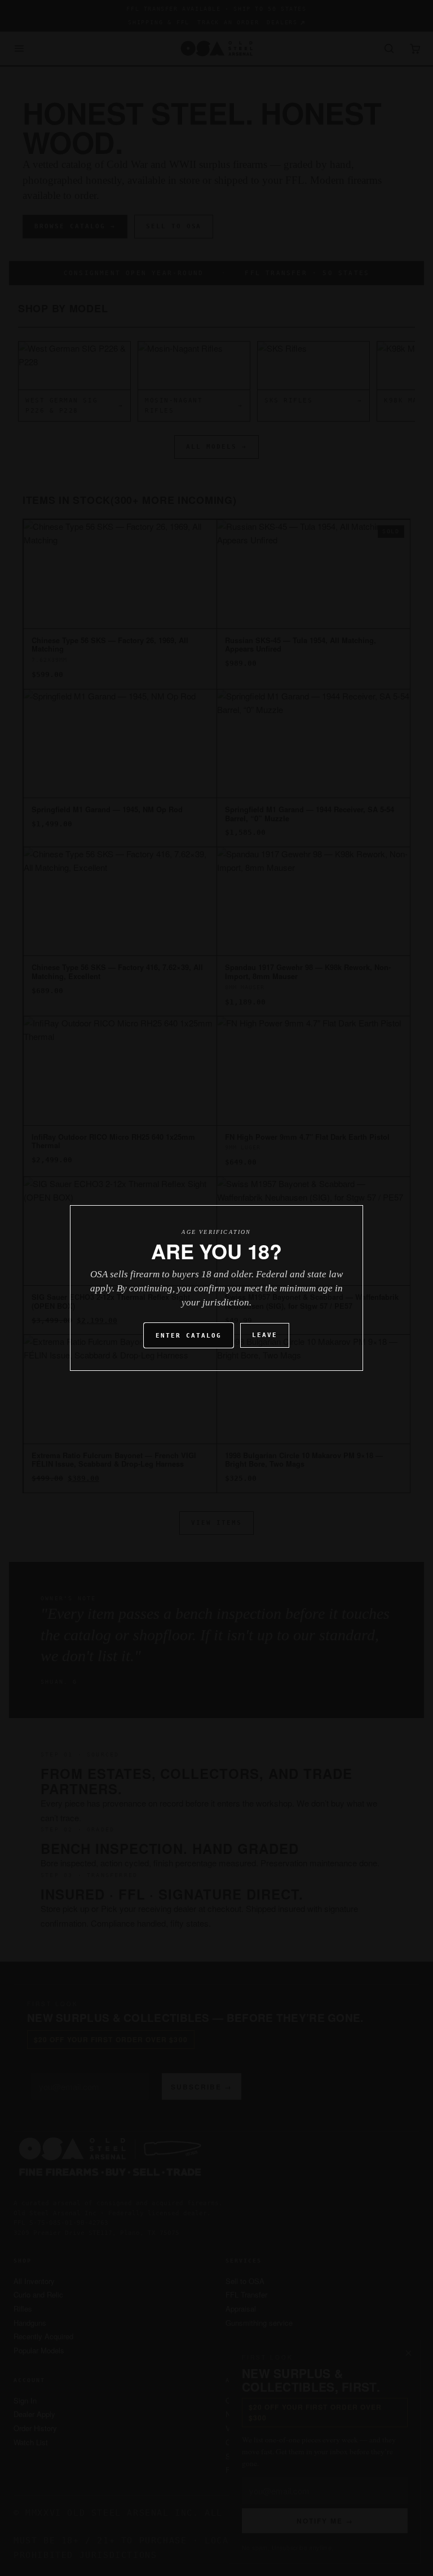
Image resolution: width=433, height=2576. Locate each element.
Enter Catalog (189, 1336)
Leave (265, 1335)
